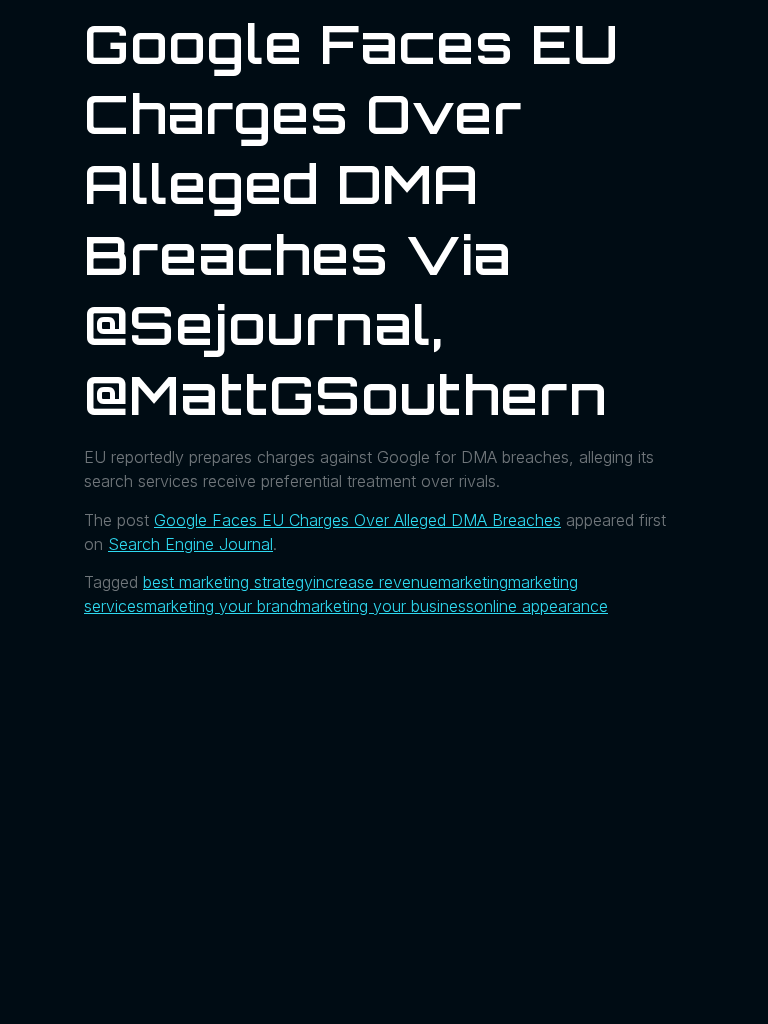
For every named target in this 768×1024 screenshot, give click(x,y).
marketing (473, 582)
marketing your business (386, 606)
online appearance (541, 606)
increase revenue (375, 582)
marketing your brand (221, 606)
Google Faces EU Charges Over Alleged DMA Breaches (357, 520)
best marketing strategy (228, 582)
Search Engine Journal (190, 544)
